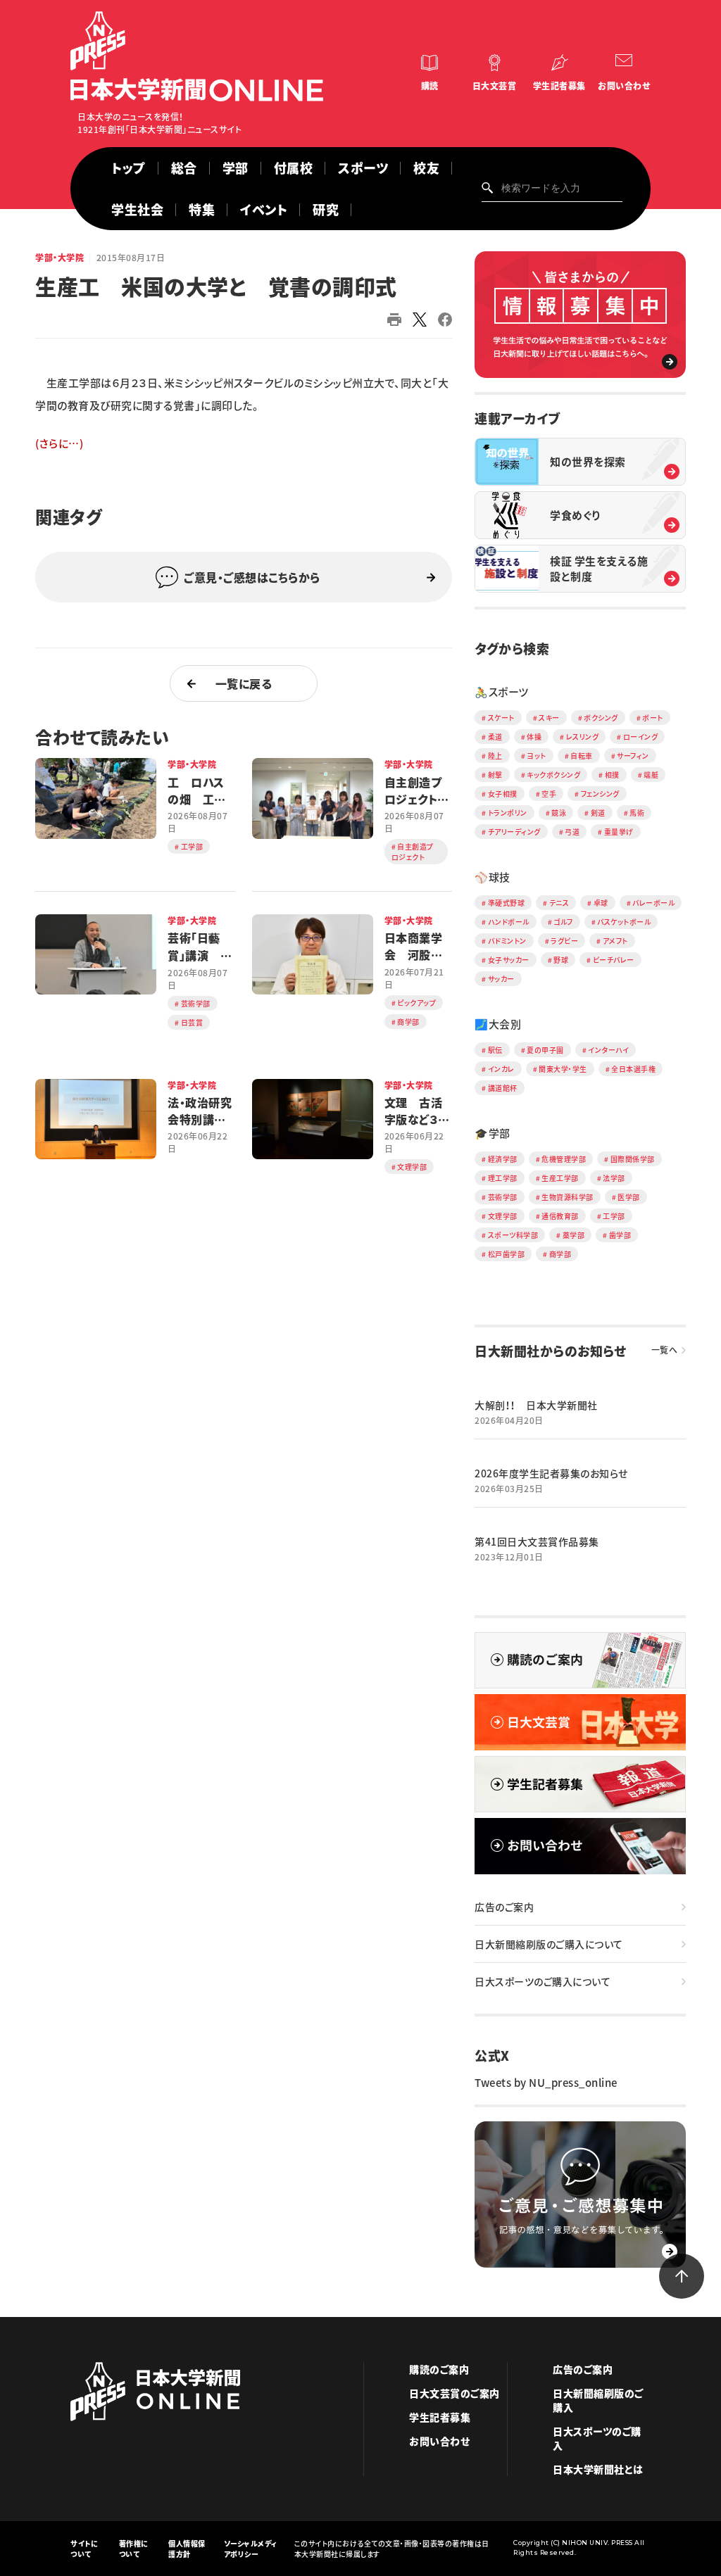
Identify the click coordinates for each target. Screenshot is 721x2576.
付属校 (294, 168)
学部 (236, 168)
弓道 (572, 832)
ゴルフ (563, 922)
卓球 (601, 903)
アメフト (615, 941)
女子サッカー (509, 960)
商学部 (560, 1254)
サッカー (501, 979)
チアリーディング (514, 832)
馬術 (637, 813)
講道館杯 (503, 1088)
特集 (202, 209)
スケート (501, 718)
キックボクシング (553, 775)
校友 (426, 168)
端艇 (651, 775)
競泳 (559, 813)
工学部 (614, 1216)
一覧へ (665, 1350)
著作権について (134, 2549)
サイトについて (84, 2549)
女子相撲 (503, 794)
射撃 (495, 775)
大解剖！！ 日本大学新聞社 (536, 1405)
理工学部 (503, 1178)
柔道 (495, 737)
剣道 (598, 813)
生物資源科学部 (568, 1197)
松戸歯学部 (507, 1254)
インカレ (501, 1069)
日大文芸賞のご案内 (454, 2393)
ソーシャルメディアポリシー (251, 2549)
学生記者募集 (559, 86)
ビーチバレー (614, 960)
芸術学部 (503, 1197)
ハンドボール (509, 922)
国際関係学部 (633, 1159)
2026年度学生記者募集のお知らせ (551, 1473)
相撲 (612, 775)
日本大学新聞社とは (598, 2469)
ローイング (641, 737)
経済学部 (503, 1159)
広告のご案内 (504, 1907)
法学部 (614, 1178)
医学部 (629, 1197)
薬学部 (574, 1235)
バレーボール (653, 903)
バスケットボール (624, 922)
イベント (264, 209)
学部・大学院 (59, 258)
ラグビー (564, 941)
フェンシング (600, 794)
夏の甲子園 (545, 1050)
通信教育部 (560, 1216)
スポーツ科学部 (513, 1235)
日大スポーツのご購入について (543, 1981)
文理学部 (503, 1216)
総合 (184, 168)
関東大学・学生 (563, 1069)
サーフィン (633, 756)
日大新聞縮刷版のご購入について (549, 1944)
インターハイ (608, 1050)
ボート (653, 718)
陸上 (495, 756)
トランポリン (508, 813)
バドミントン (507, 941)
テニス (559, 903)
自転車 (582, 756)
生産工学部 (560, 1178)
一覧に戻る (244, 683)
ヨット (537, 756)
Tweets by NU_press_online (546, 2083)
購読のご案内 (439, 2369)
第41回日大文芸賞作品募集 (537, 1541)
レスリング (583, 737)
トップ (128, 168)
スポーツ (363, 168)
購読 (430, 86)
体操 (534, 737)
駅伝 (495, 1050)
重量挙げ (619, 832)
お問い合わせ (624, 86)
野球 (561, 960)
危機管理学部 (564, 1159)
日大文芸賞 (495, 86)
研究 (326, 209)
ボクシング (601, 718)
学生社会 (137, 209)
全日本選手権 (633, 1069)
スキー (549, 718)
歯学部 (620, 1235)
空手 (549, 794)
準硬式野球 (507, 903)
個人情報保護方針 (187, 2549)
